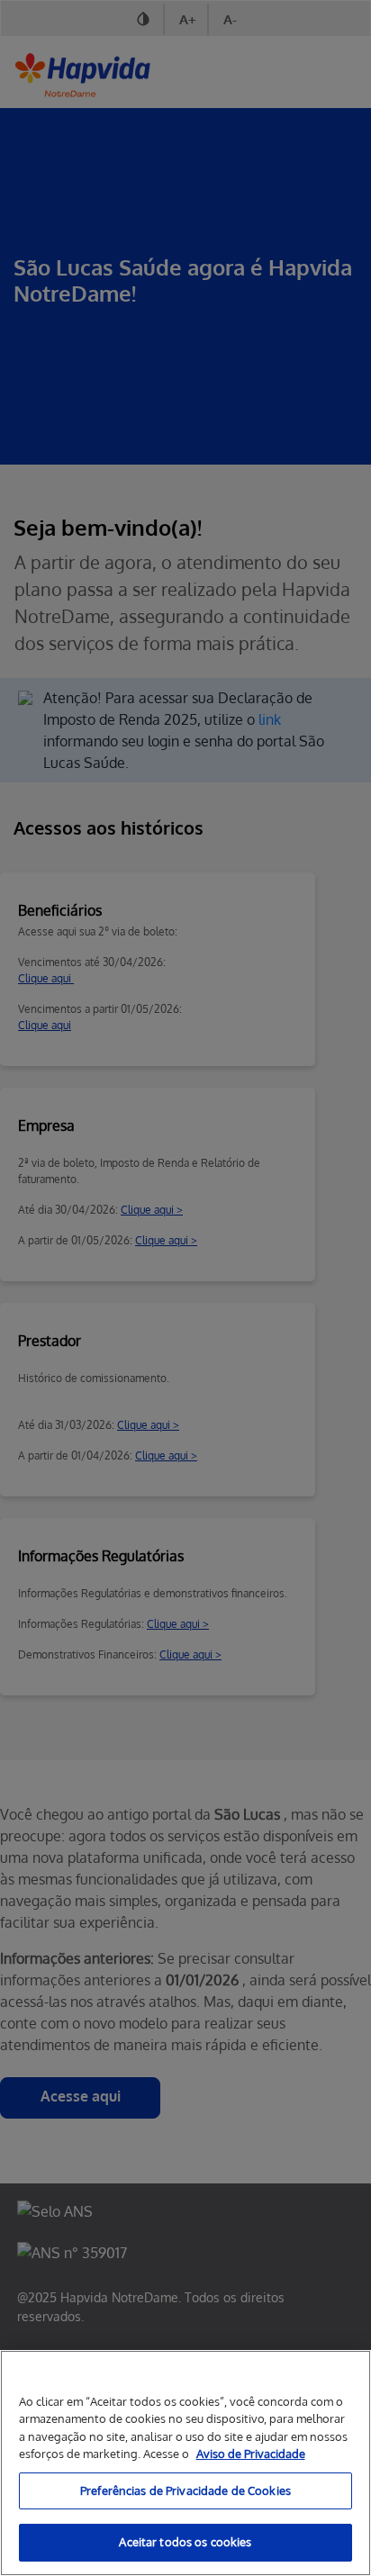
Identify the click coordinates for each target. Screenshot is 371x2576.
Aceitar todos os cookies (185, 2542)
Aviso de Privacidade (251, 2454)
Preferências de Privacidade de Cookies (185, 2490)
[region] (185, 2463)
